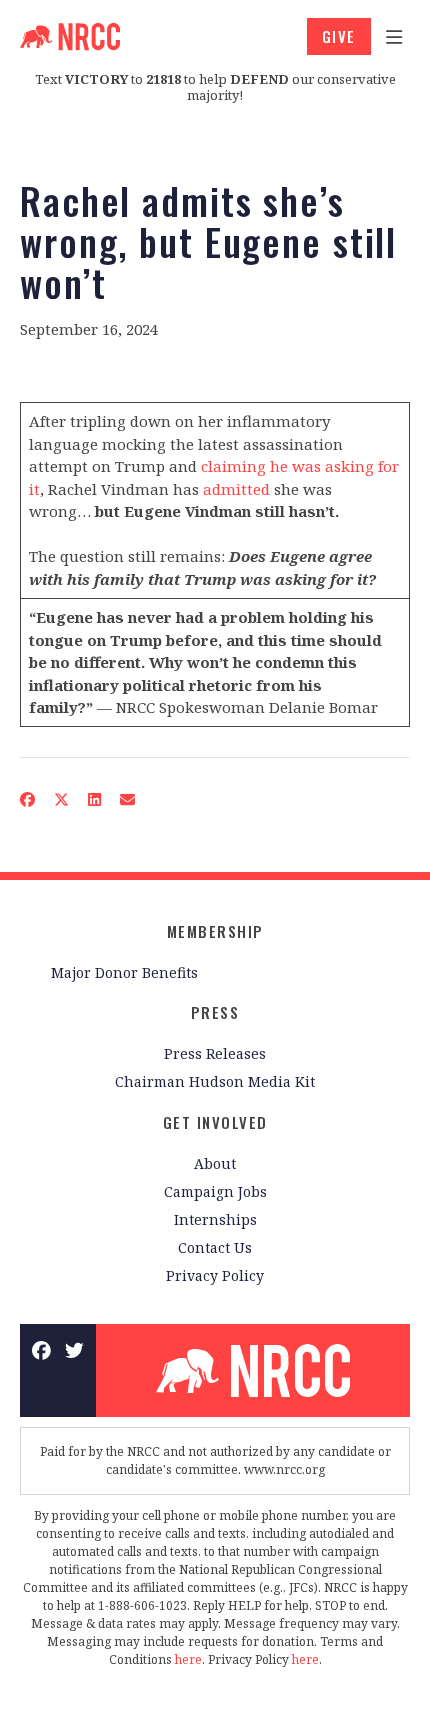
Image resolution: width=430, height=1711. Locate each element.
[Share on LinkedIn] (95, 799)
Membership (215, 931)
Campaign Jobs (215, 1191)
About (215, 1163)
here (188, 1659)
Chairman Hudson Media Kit (215, 1081)
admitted (236, 489)
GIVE (339, 36)
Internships (215, 1219)
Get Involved (215, 1122)
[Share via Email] (128, 799)
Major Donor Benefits (124, 972)
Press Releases (215, 1053)
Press (215, 1012)
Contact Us (215, 1247)
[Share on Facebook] (28, 799)
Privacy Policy (215, 1275)
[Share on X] (62, 799)
